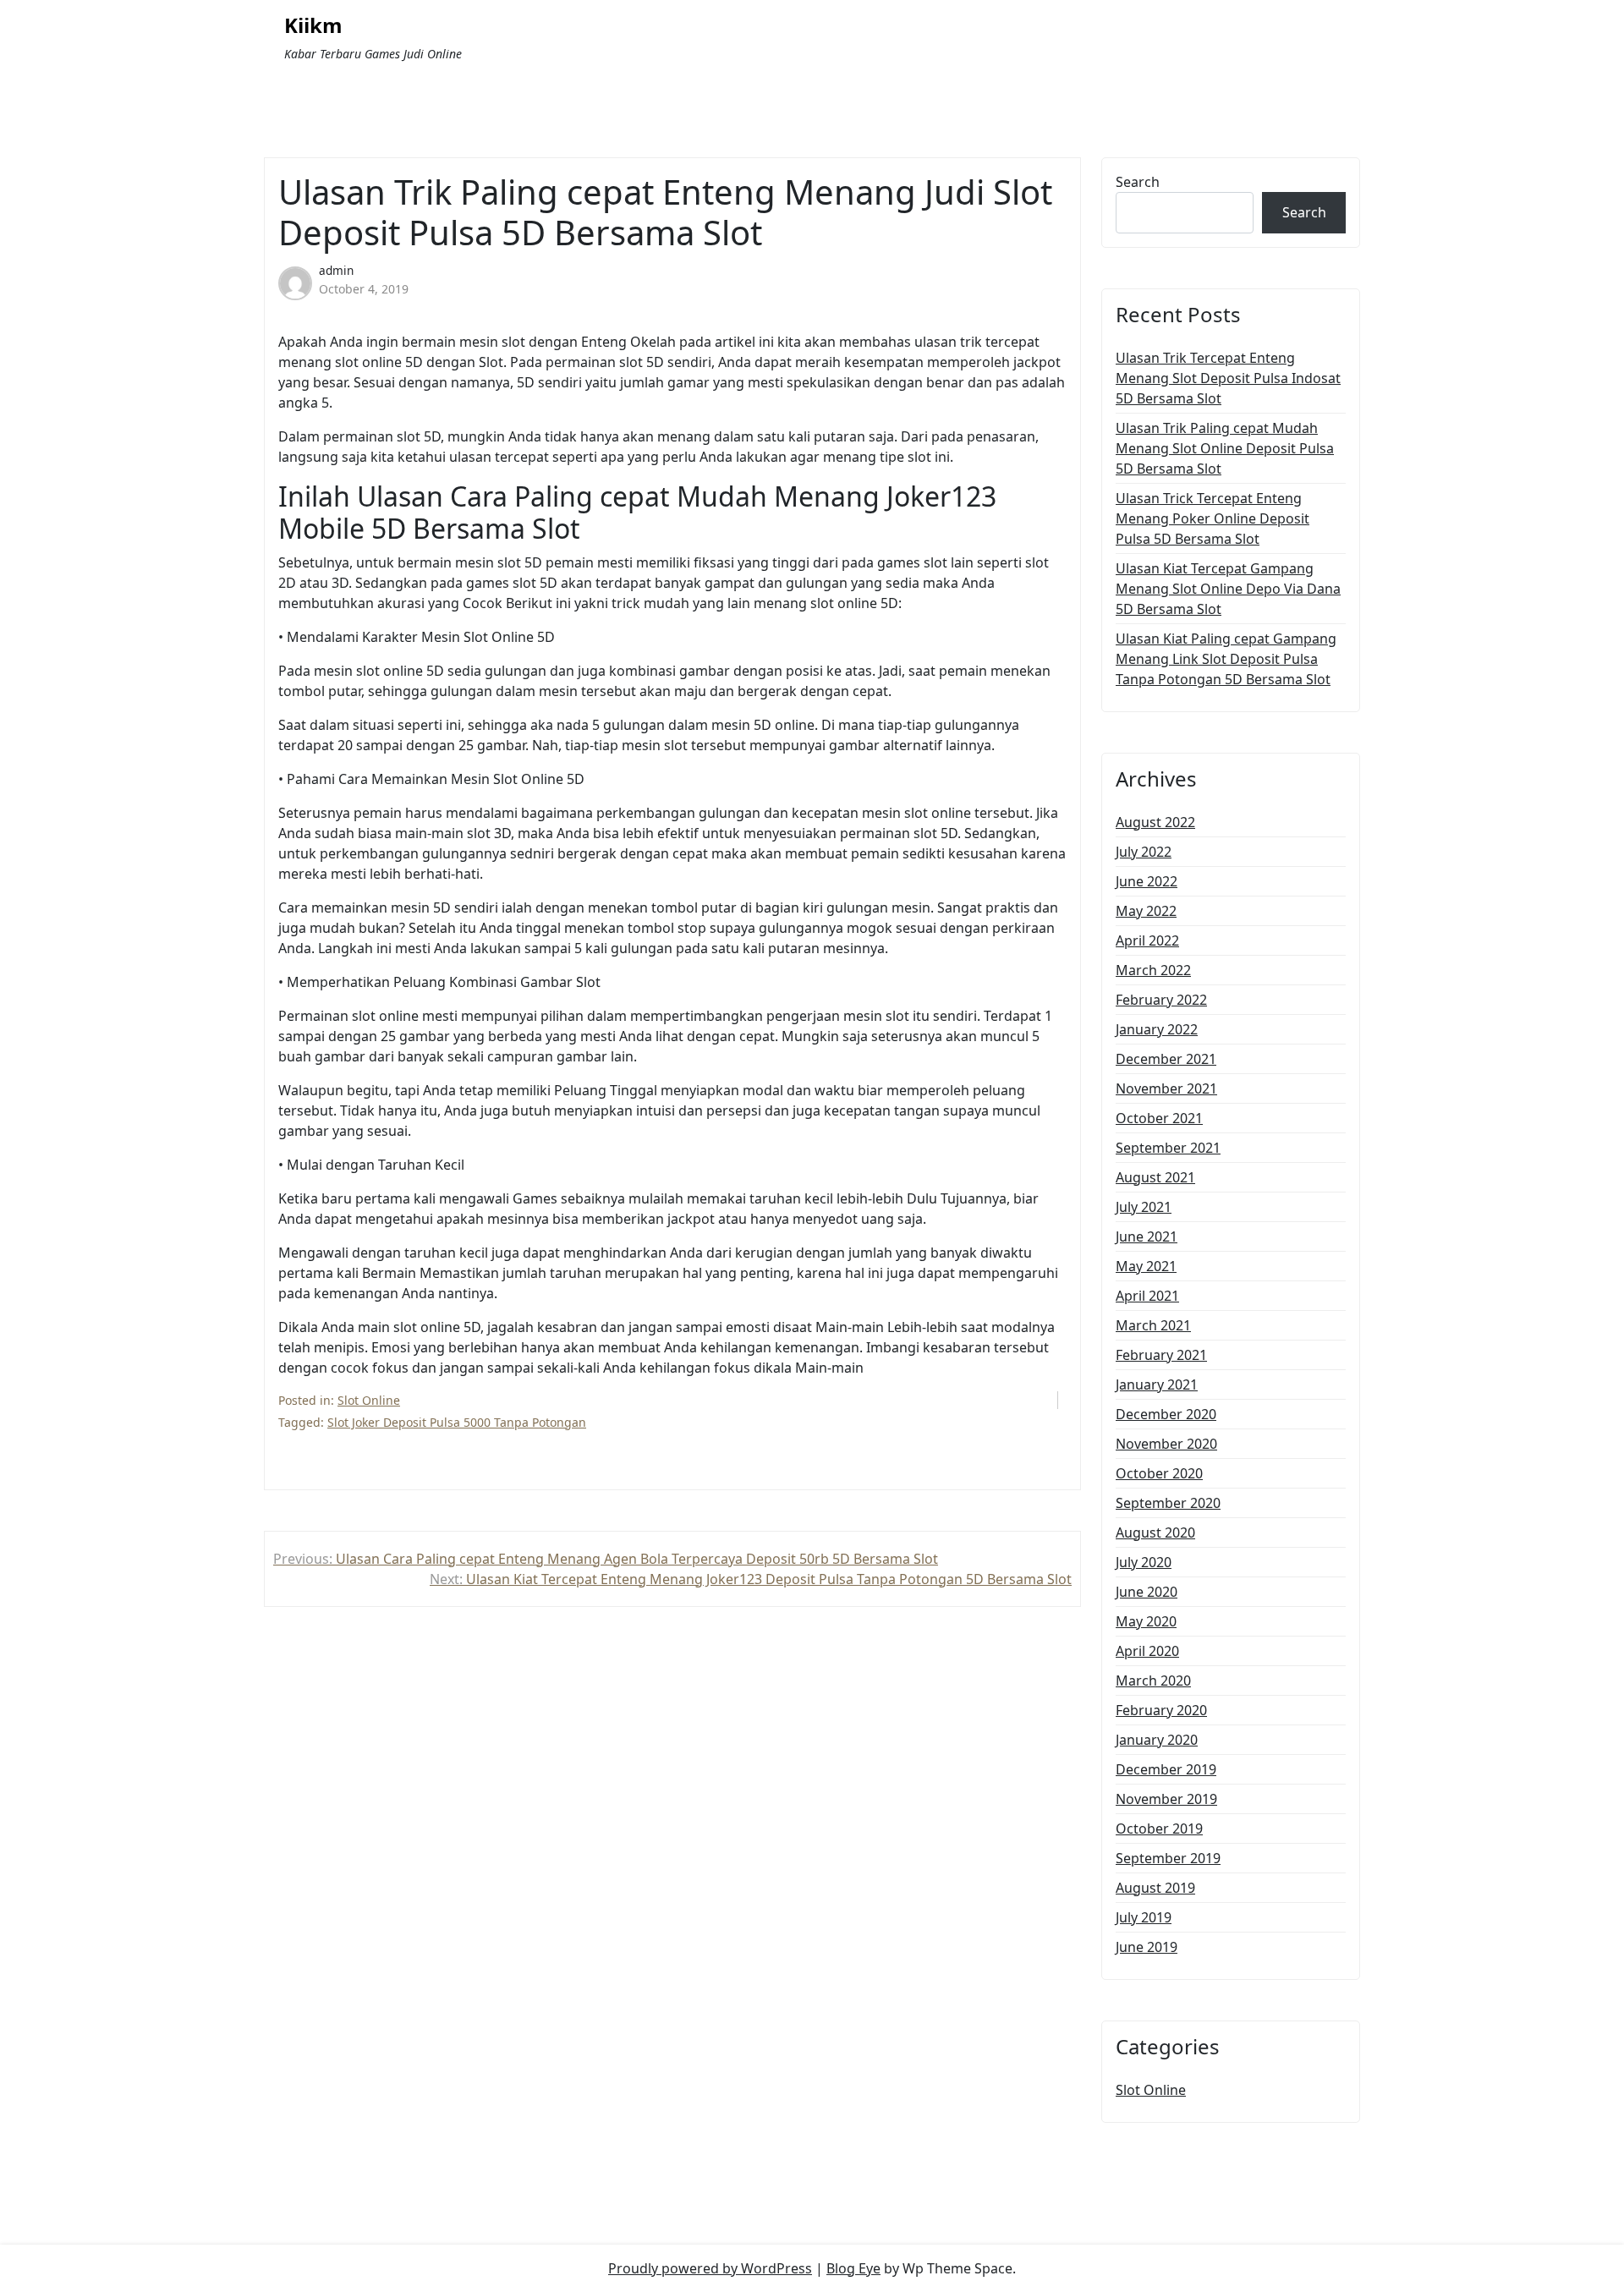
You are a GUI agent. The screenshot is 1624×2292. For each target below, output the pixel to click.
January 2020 (1157, 1740)
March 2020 (1153, 1681)
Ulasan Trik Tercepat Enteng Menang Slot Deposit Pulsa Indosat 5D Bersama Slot (1228, 378)
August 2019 (1155, 1888)
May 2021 (1146, 1266)
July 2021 (1144, 1207)
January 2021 (1157, 1385)
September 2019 (1168, 1858)
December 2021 (1166, 1059)
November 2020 (1166, 1444)
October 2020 (1159, 1473)
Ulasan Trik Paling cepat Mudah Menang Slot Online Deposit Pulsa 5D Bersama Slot (1225, 448)
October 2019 (1159, 1829)
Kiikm (313, 26)
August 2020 (1155, 1533)
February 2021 (1161, 1355)
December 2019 (1166, 1769)
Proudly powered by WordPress (710, 2268)
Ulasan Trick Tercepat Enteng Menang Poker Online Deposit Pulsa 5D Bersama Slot (1213, 518)
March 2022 (1153, 970)
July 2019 (1144, 1917)
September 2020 (1168, 1503)
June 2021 (1147, 1236)
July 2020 (1144, 1562)
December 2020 (1166, 1414)
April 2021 (1147, 1296)
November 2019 (1166, 1799)
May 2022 (1146, 911)
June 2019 (1147, 1947)
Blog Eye (853, 2268)
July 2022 (1144, 852)
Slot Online (369, 1400)
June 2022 (1147, 881)
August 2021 (1155, 1177)
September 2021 (1168, 1148)
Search (1138, 182)
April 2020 (1147, 1651)
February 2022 (1161, 1000)
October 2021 (1159, 1118)
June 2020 (1147, 1592)
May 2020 (1146, 1621)
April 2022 (1147, 940)
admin (336, 270)
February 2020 (1161, 1710)
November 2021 (1166, 1088)
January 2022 (1157, 1029)
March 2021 (1153, 1325)
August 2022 (1155, 822)
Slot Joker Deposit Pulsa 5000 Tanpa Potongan (457, 1422)
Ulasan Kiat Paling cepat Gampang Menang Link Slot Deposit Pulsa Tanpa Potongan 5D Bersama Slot (1226, 659)
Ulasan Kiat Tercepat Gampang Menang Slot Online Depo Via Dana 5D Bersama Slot (1228, 589)
